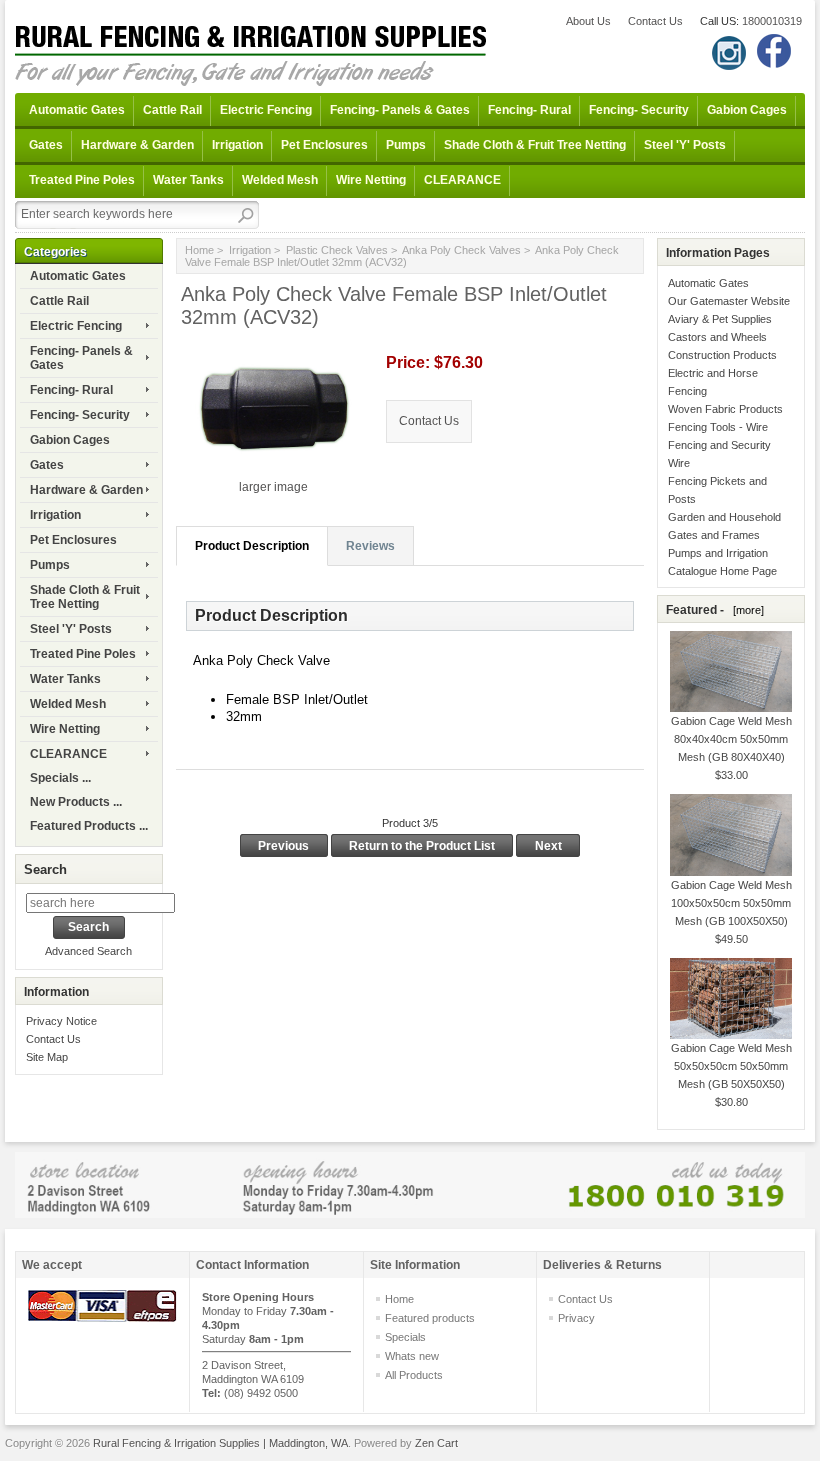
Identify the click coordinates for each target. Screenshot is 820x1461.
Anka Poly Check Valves (461, 250)
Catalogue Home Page (722, 571)
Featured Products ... (89, 826)
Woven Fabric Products (725, 409)
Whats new (412, 1356)
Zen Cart (436, 1443)
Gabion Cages (747, 110)
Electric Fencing (266, 110)
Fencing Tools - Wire (718, 427)
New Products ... (76, 802)
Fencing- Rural (529, 110)
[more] (745, 610)
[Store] (410, 1184)
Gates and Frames (714, 535)
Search (45, 869)
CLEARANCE (462, 180)
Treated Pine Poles (82, 180)
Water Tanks (188, 180)
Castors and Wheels (717, 337)
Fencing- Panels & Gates (400, 110)
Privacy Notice (61, 1021)
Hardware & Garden (137, 145)
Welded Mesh (280, 180)
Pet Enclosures (324, 145)
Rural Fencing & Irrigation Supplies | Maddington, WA (220, 1443)
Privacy (576, 1318)
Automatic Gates (77, 110)
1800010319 (772, 21)
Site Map (47, 1057)
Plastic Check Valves (337, 250)
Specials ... (60, 778)
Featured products (430, 1318)
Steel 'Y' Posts (685, 145)
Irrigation (237, 145)
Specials (405, 1337)
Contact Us (655, 21)
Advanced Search (88, 951)
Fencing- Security (639, 110)
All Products (414, 1375)
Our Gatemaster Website (729, 301)
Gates (46, 145)
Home (199, 250)
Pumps (406, 145)
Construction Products (722, 355)
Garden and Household (724, 517)
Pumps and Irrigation (718, 553)
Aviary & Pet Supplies (720, 319)
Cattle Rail (172, 110)
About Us (588, 21)
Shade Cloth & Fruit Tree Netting (535, 145)
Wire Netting (371, 180)
